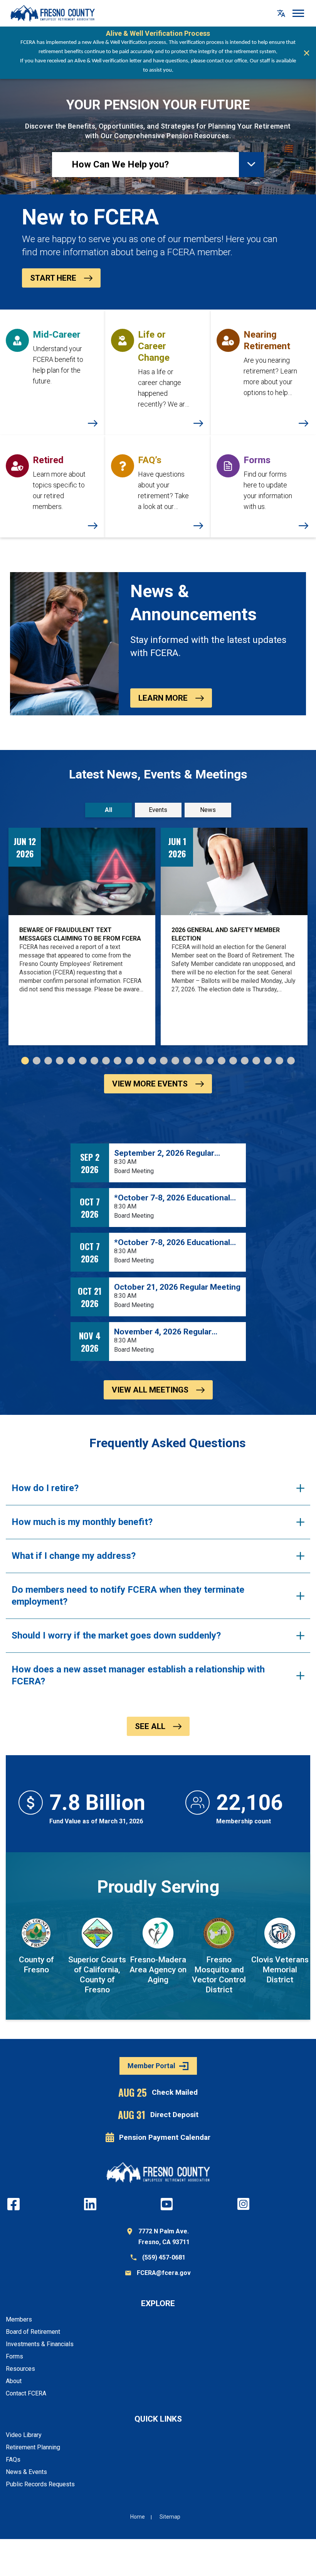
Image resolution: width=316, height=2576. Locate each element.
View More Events (150, 1084)
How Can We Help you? (120, 164)
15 (187, 1061)
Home (138, 2517)
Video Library (24, 2435)
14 (175, 1061)
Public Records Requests (40, 2484)
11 (141, 1061)
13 (164, 1061)
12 (152, 1061)
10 (129, 1061)
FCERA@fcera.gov (164, 2273)
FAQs (13, 2460)
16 (198, 1061)
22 (268, 1061)
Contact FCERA (26, 2393)
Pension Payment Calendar (165, 2137)
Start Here (53, 278)
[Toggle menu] (251, 165)
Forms (14, 2356)
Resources (20, 2369)
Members (19, 2319)
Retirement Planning (33, 2447)
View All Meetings (150, 1390)
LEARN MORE (163, 698)
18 (222, 1061)
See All (150, 1726)
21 (256, 1061)
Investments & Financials (40, 2344)
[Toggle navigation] (299, 13)
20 (245, 1061)
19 (233, 1061)
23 (279, 1061)
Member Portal (151, 2066)
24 (291, 1061)
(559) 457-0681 (164, 2257)
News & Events (26, 2472)
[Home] (52, 13)
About (14, 2381)
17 (210, 1061)
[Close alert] (307, 53)
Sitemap (170, 2517)
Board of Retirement (33, 2332)
